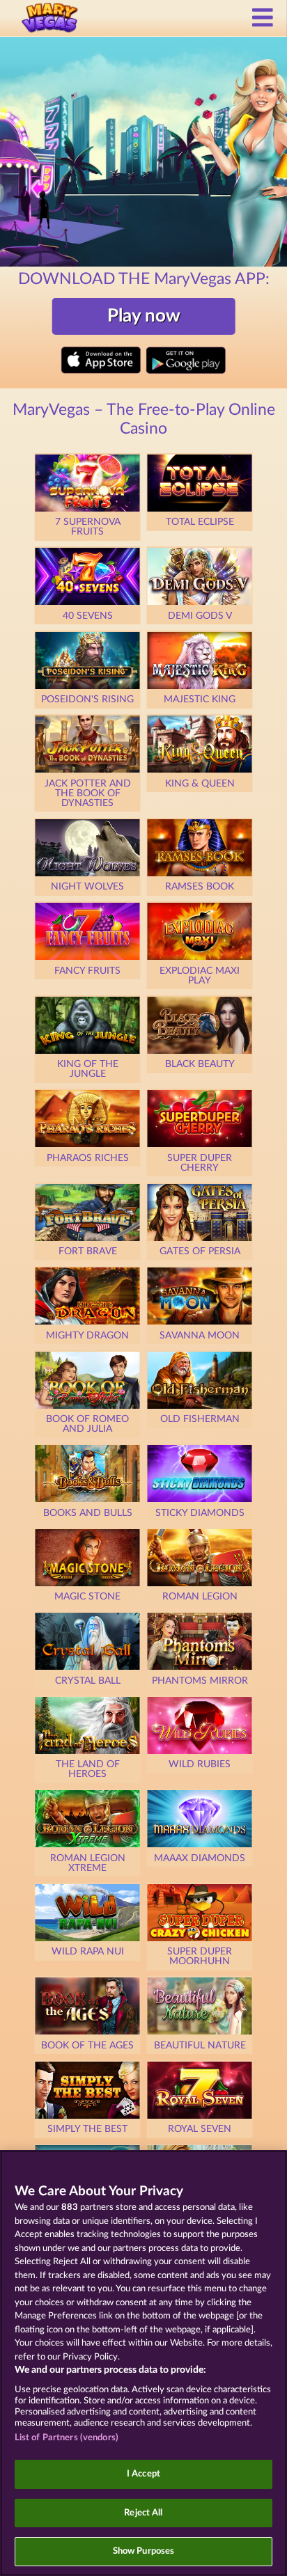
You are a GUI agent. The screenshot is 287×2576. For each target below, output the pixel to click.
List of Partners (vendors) (67, 2438)
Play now (144, 316)
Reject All (143, 2513)
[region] (143, 2363)
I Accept (143, 2474)
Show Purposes (144, 2551)
